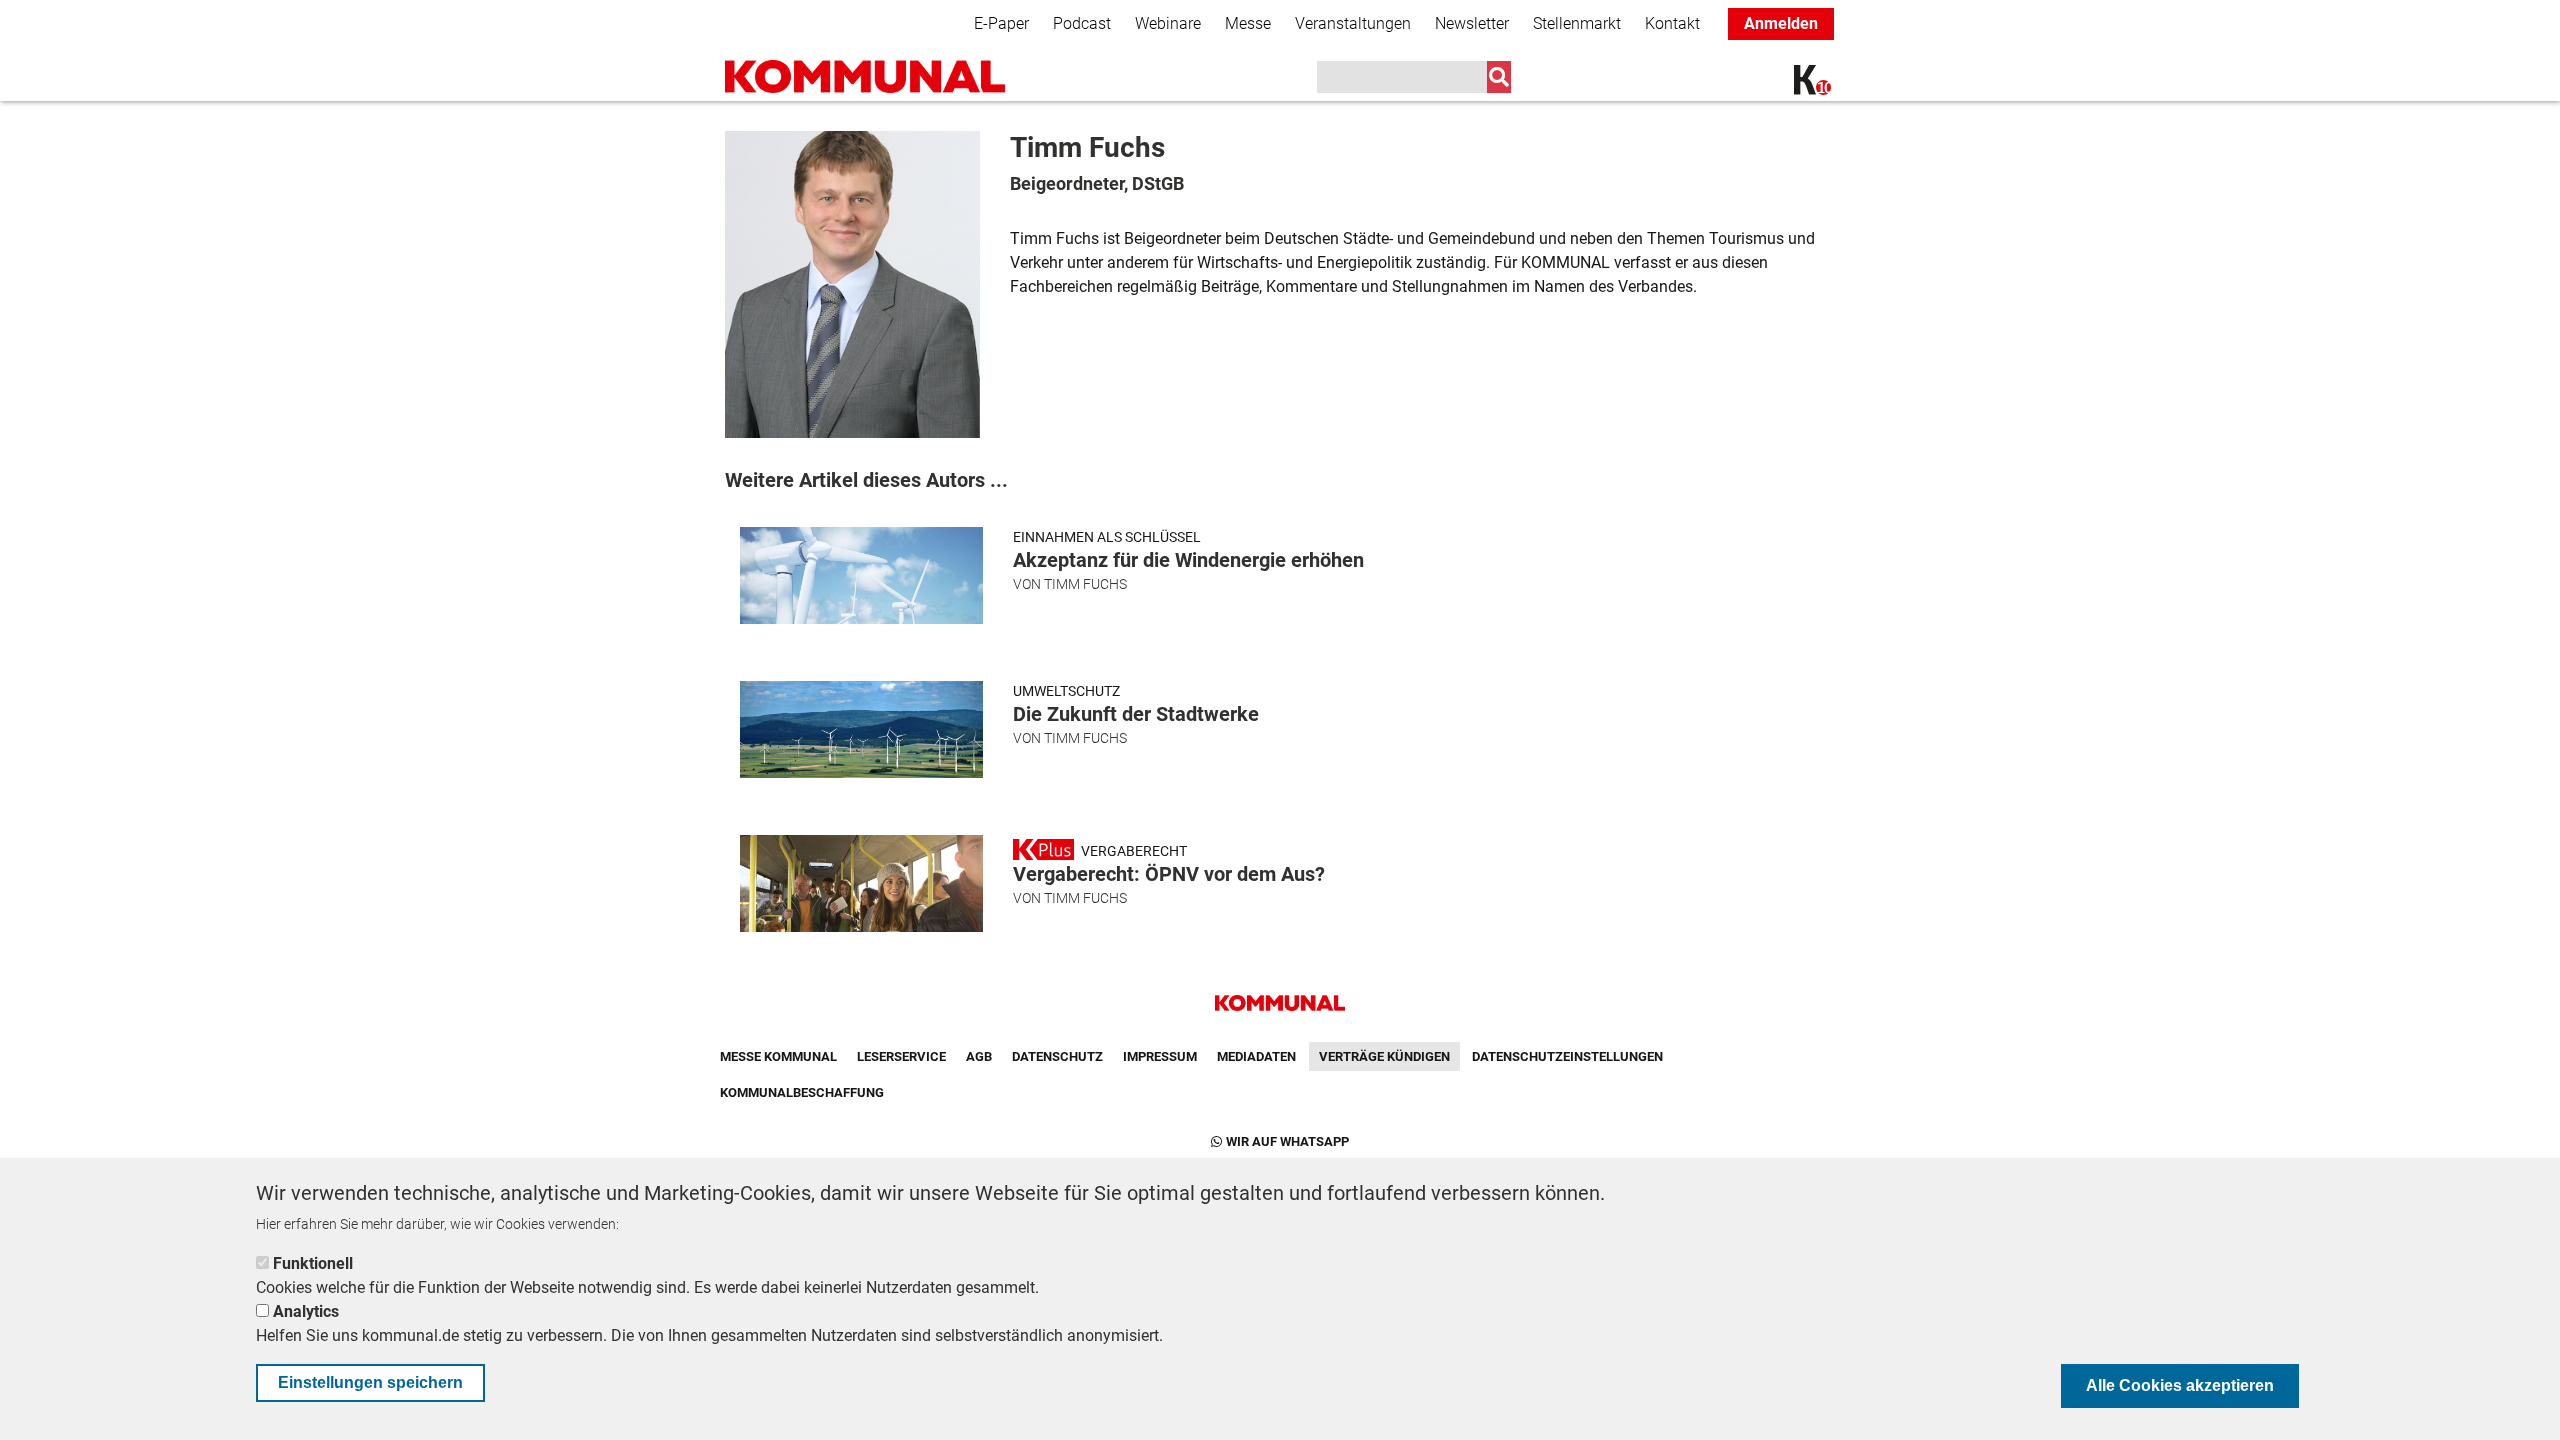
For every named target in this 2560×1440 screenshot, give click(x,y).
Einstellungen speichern (370, 1382)
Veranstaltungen (1353, 23)
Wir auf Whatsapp (1287, 1141)
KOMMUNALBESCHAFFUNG (802, 1092)
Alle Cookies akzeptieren (2180, 1385)
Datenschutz (1057, 1056)
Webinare (1168, 23)
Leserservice (901, 1056)
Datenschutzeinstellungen (1567, 1056)
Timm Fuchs (1085, 584)
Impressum (1160, 1056)
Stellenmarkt (1577, 23)
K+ (1806, 83)
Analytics (306, 1311)
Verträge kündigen (1384, 1056)
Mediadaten (1256, 1056)
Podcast (1082, 23)
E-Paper (1001, 23)
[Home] (865, 76)
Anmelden (1781, 23)
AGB (979, 1056)
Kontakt (1672, 23)
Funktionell (313, 1263)
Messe (1248, 23)
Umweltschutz (1066, 691)
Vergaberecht (1134, 851)
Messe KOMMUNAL (778, 1056)
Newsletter (1472, 23)
